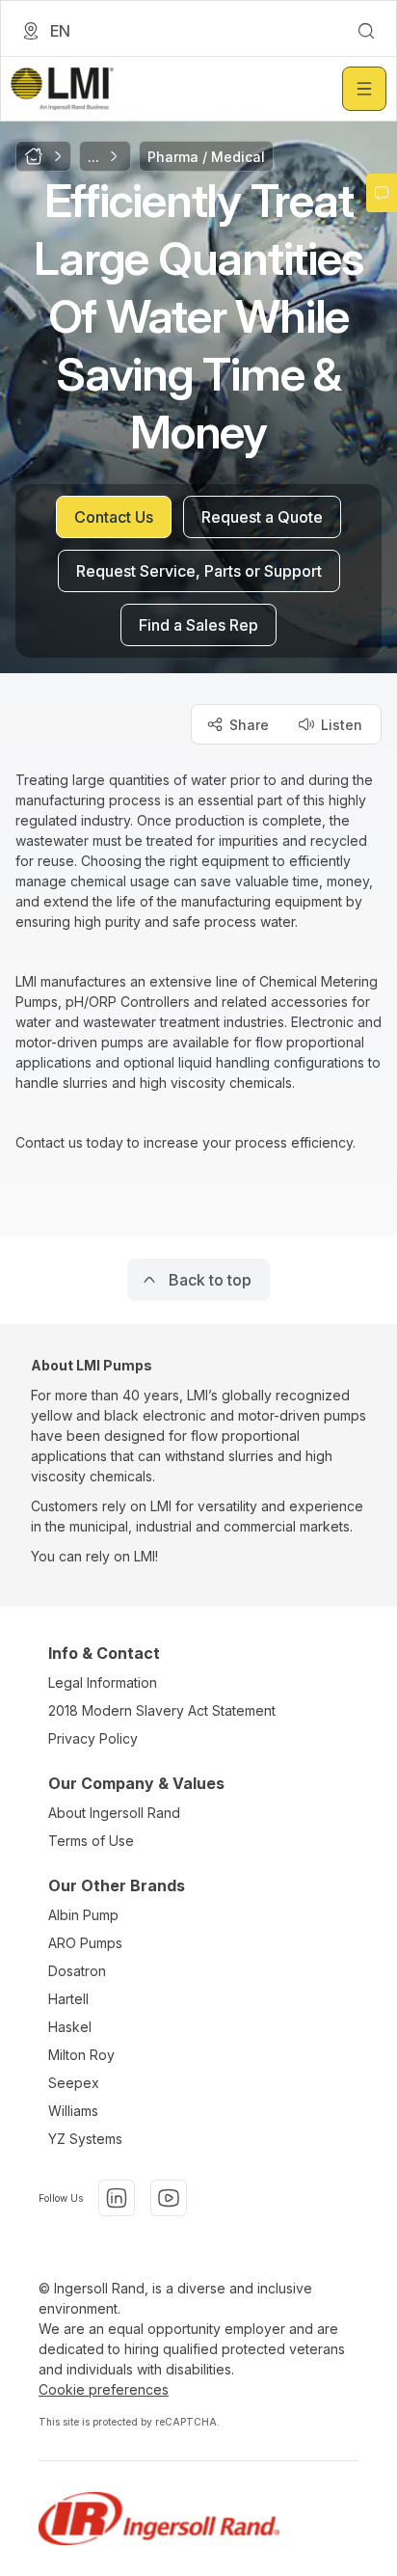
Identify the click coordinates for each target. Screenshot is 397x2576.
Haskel (70, 2027)
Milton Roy (81, 2055)
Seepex (74, 2083)
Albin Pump (83, 1915)
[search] (366, 31)
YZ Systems (85, 2139)
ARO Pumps (85, 1943)
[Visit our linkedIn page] (117, 2198)
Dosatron (77, 1971)
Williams (73, 2111)
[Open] (364, 89)
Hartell (68, 1999)
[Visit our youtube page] (169, 2198)
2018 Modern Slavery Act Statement (162, 1710)
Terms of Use (91, 1841)
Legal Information (103, 1682)
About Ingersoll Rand (114, 1813)
